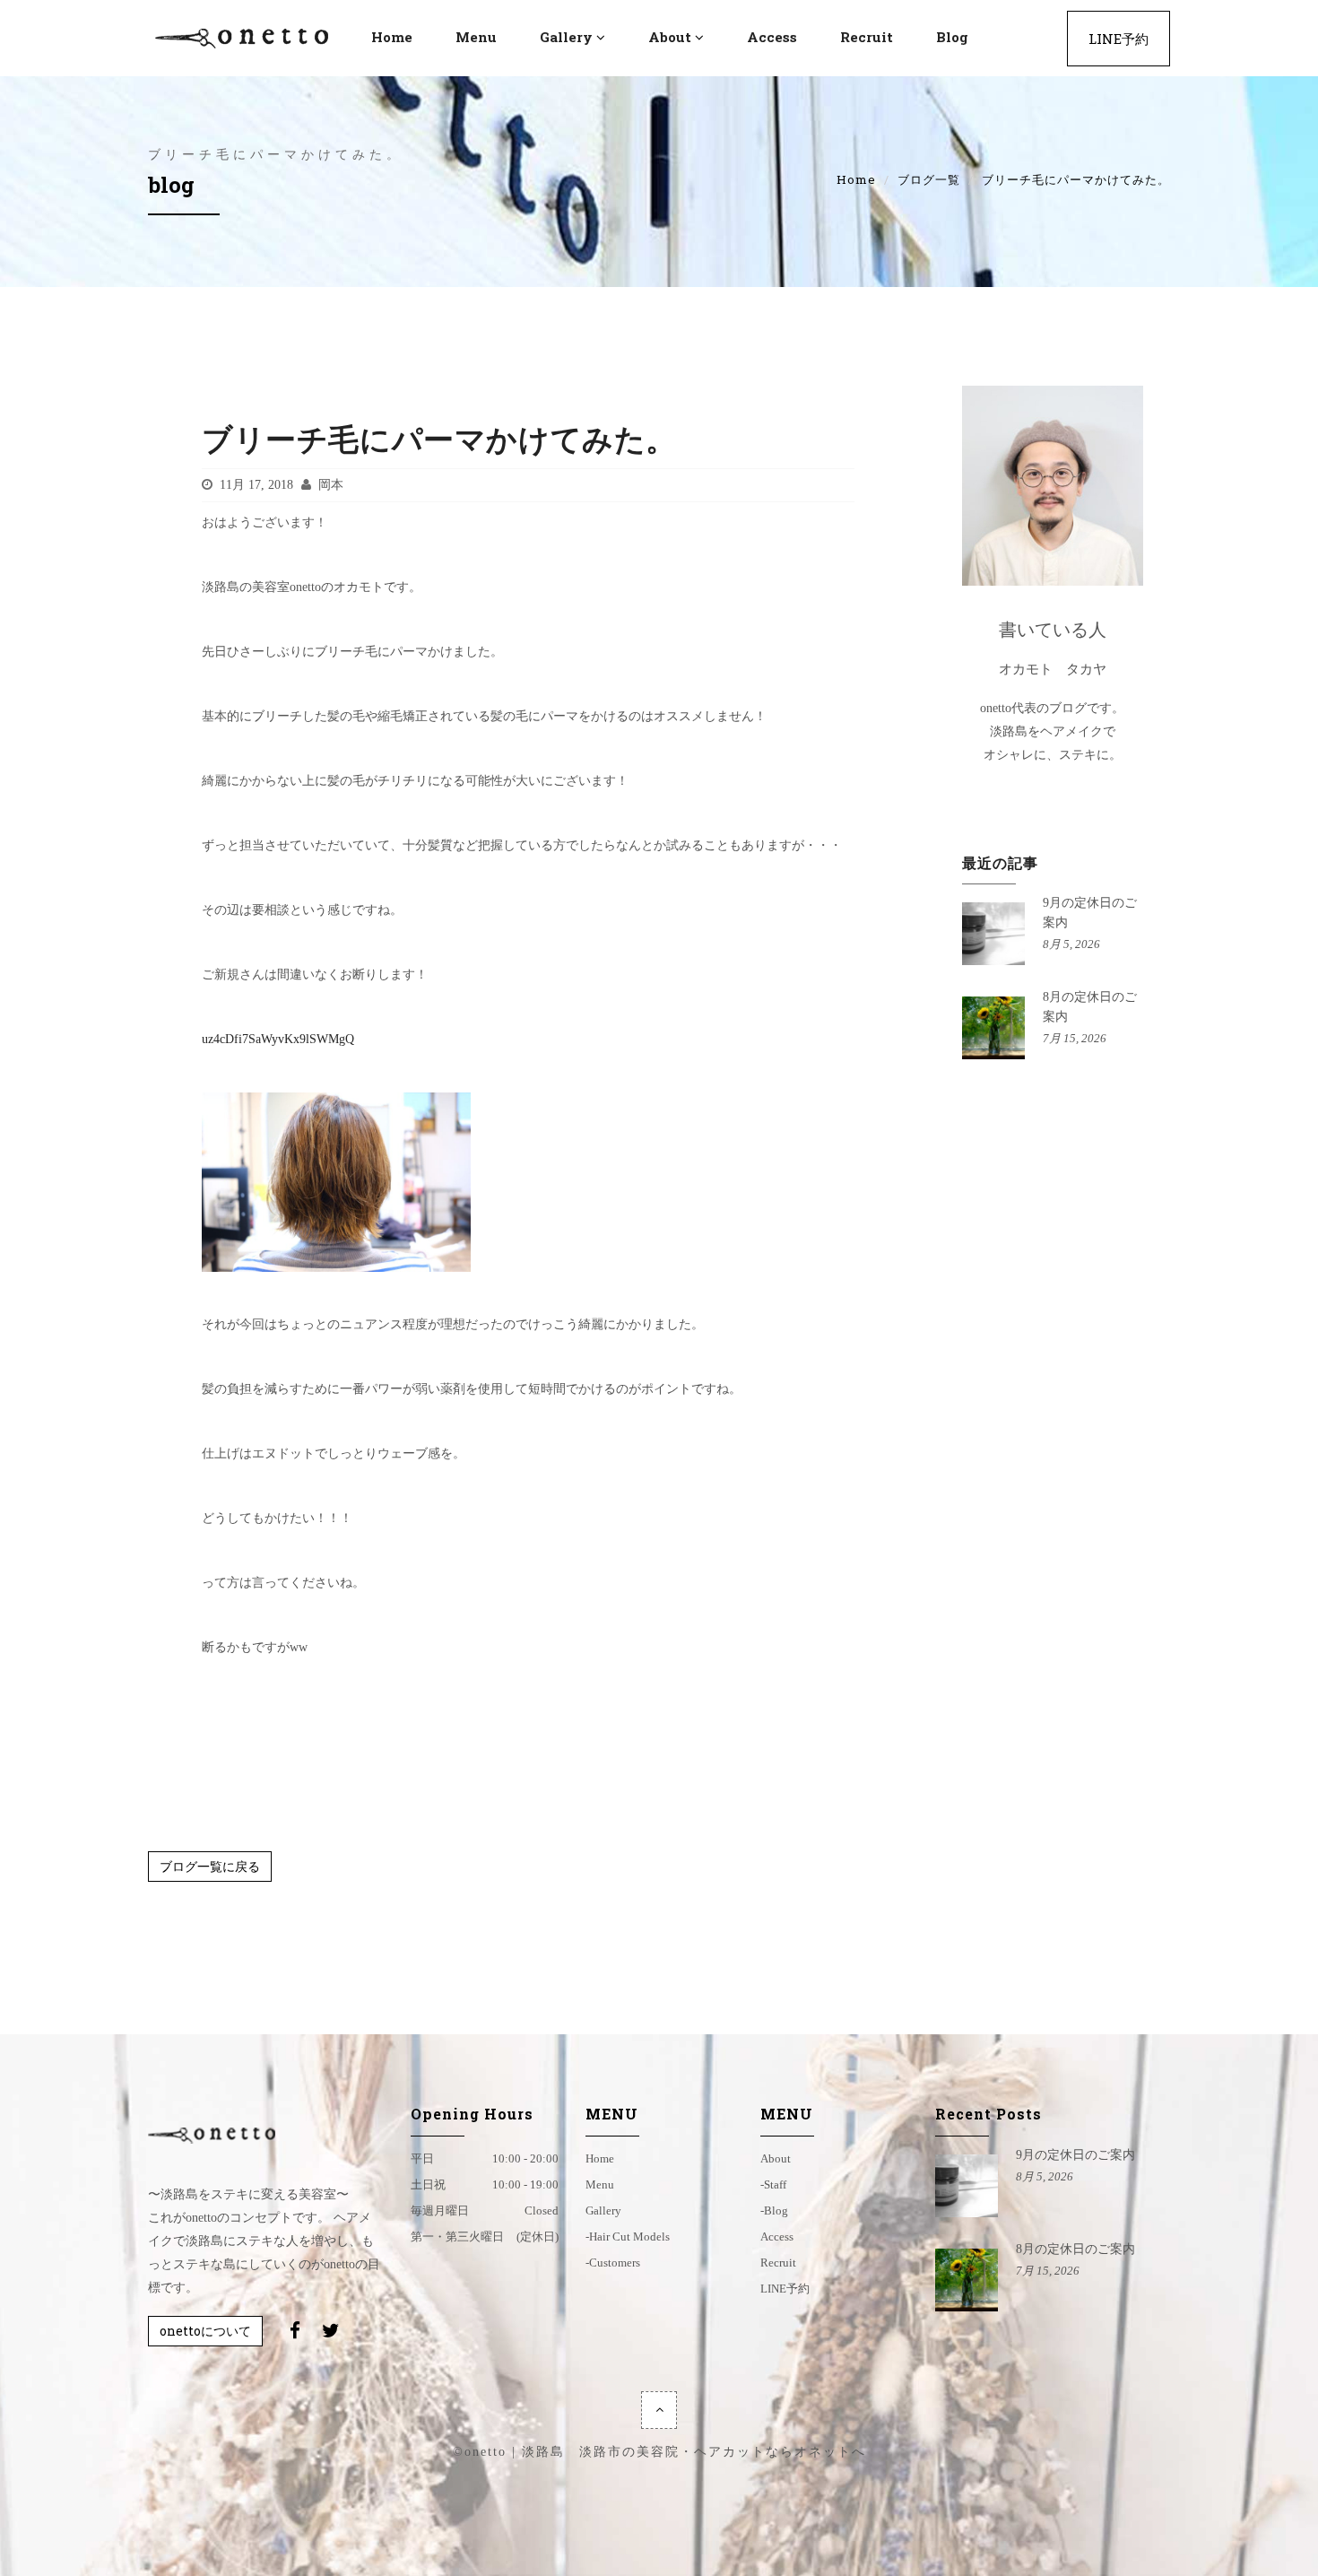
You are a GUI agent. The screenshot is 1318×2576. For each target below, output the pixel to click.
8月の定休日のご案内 (1075, 2249)
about (776, 2158)
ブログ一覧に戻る (210, 1866)
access (772, 37)
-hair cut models (628, 2237)
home (600, 2158)
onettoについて (205, 2331)
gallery (603, 2210)
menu (476, 37)
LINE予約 (1119, 39)
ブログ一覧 (929, 179)
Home (856, 179)
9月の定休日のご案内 (1075, 2155)
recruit (867, 37)
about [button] (670, 37)
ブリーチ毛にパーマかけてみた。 (439, 438)
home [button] (392, 37)
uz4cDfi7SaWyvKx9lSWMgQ (278, 1039)
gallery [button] (566, 37)
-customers (613, 2263)
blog (952, 37)
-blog (774, 2210)
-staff (773, 2184)
